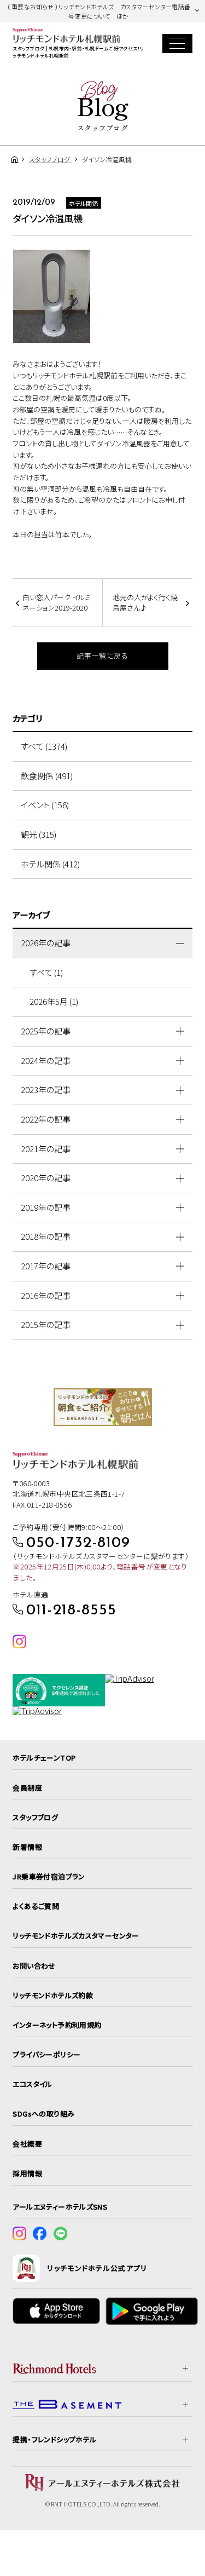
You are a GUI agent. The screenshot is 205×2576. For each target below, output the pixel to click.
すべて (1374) (44, 746)
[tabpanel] (103, 1407)
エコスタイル (32, 2084)
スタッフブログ (35, 1817)
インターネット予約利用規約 (57, 2025)
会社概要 (27, 2144)
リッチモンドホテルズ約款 (53, 1995)
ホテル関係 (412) (50, 864)
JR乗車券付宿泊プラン (49, 1876)
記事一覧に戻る (102, 656)
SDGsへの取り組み (43, 2114)
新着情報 (27, 1847)
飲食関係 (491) (47, 776)
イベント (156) (45, 805)
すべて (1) (46, 972)
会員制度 (27, 1788)
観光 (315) (39, 834)
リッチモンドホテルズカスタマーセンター (76, 1936)
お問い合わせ (34, 1966)
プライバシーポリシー (46, 2054)
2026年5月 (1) (54, 1001)
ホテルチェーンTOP (44, 1758)
